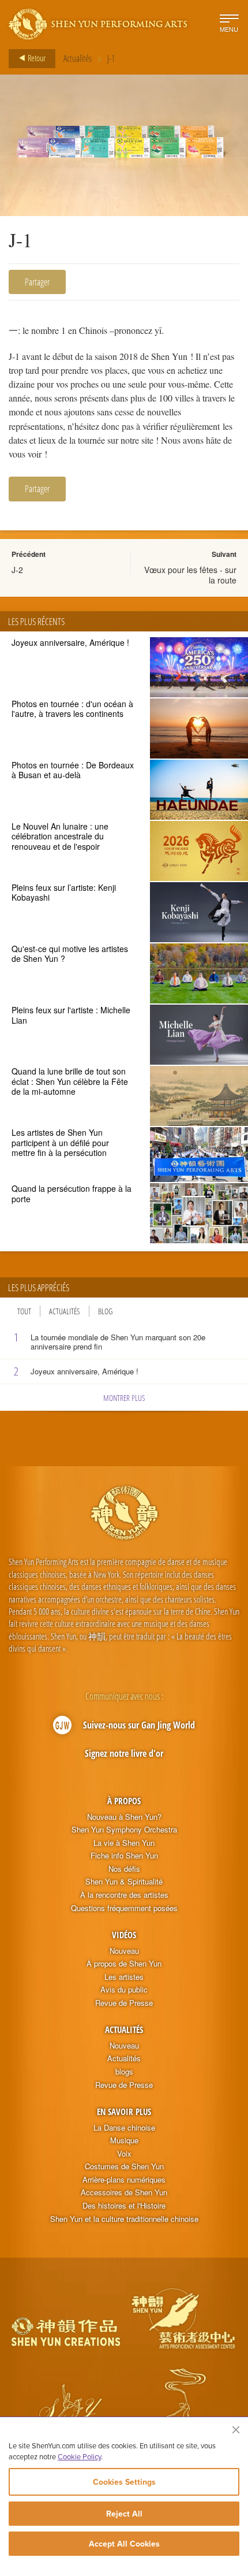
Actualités (78, 58)
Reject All (124, 2514)
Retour (36, 58)
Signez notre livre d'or (124, 1753)
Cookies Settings (124, 2482)
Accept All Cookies (124, 2544)
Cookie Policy (79, 2456)
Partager (37, 282)
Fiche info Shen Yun (124, 1856)
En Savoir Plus (124, 2112)
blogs (124, 2072)
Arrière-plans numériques (124, 2180)
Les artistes (124, 1977)
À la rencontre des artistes (124, 1895)
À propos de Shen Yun (124, 1964)
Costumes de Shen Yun (124, 2166)
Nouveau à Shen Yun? (124, 1817)
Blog (105, 1311)
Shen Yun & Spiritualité (124, 1882)
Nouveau (124, 1951)
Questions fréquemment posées (124, 1908)
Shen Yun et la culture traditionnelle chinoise (124, 2219)
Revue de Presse (124, 2003)
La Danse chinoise (124, 2128)
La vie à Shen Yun (124, 1843)
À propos (124, 1801)
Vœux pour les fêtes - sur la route (190, 575)
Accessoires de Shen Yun (124, 2192)
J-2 (17, 570)
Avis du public (124, 1990)
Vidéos (124, 1935)
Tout (24, 1311)
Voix (124, 2154)
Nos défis (124, 1869)
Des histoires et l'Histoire (124, 2206)
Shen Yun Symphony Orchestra (124, 1830)
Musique (124, 2140)
